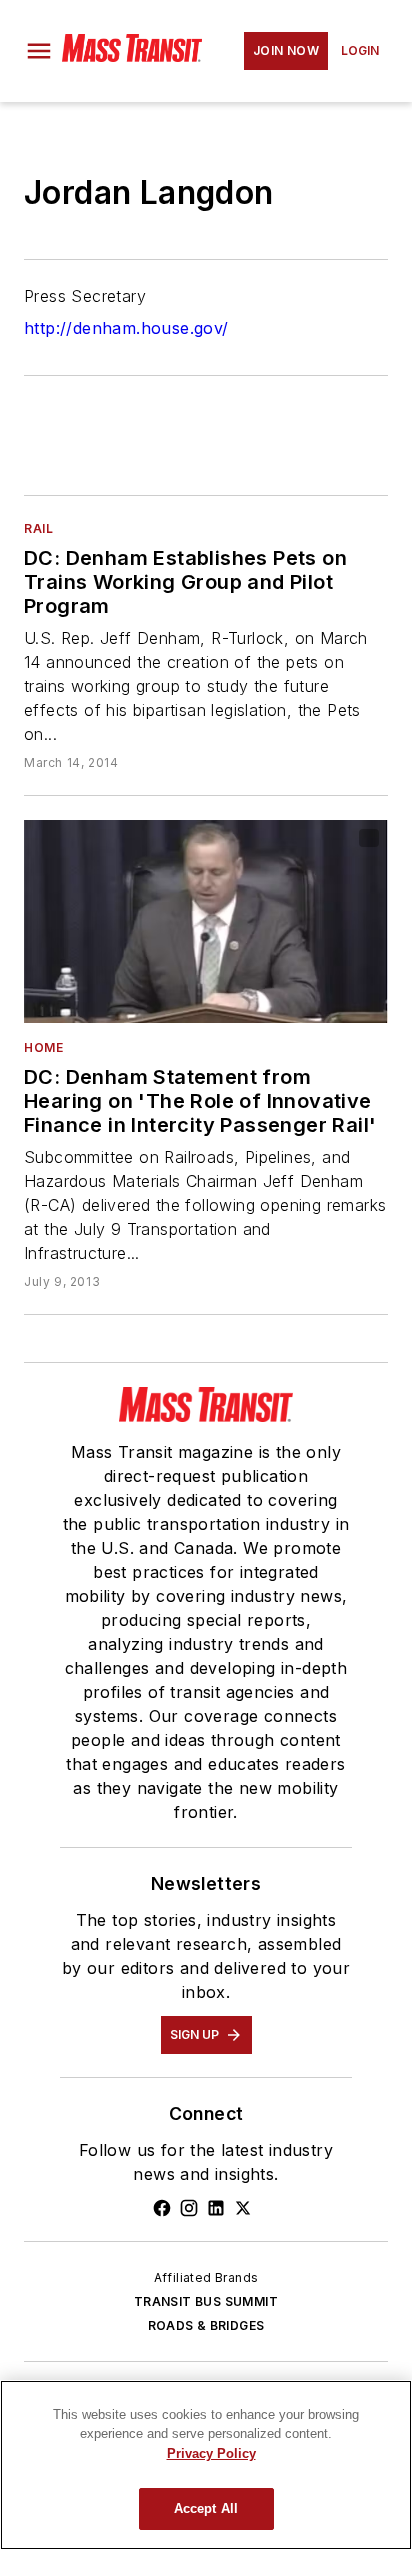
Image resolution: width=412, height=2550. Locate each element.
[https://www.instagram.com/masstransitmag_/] (189, 2208)
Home (43, 1047)
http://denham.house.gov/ (126, 328)
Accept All (206, 2508)
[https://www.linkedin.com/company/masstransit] (216, 2208)
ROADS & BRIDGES (206, 2325)
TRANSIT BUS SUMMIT (206, 2301)
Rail (38, 528)
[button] (39, 51)
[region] (206, 2465)
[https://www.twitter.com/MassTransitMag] (243, 2208)
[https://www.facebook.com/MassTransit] (162, 2208)
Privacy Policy (211, 2453)
